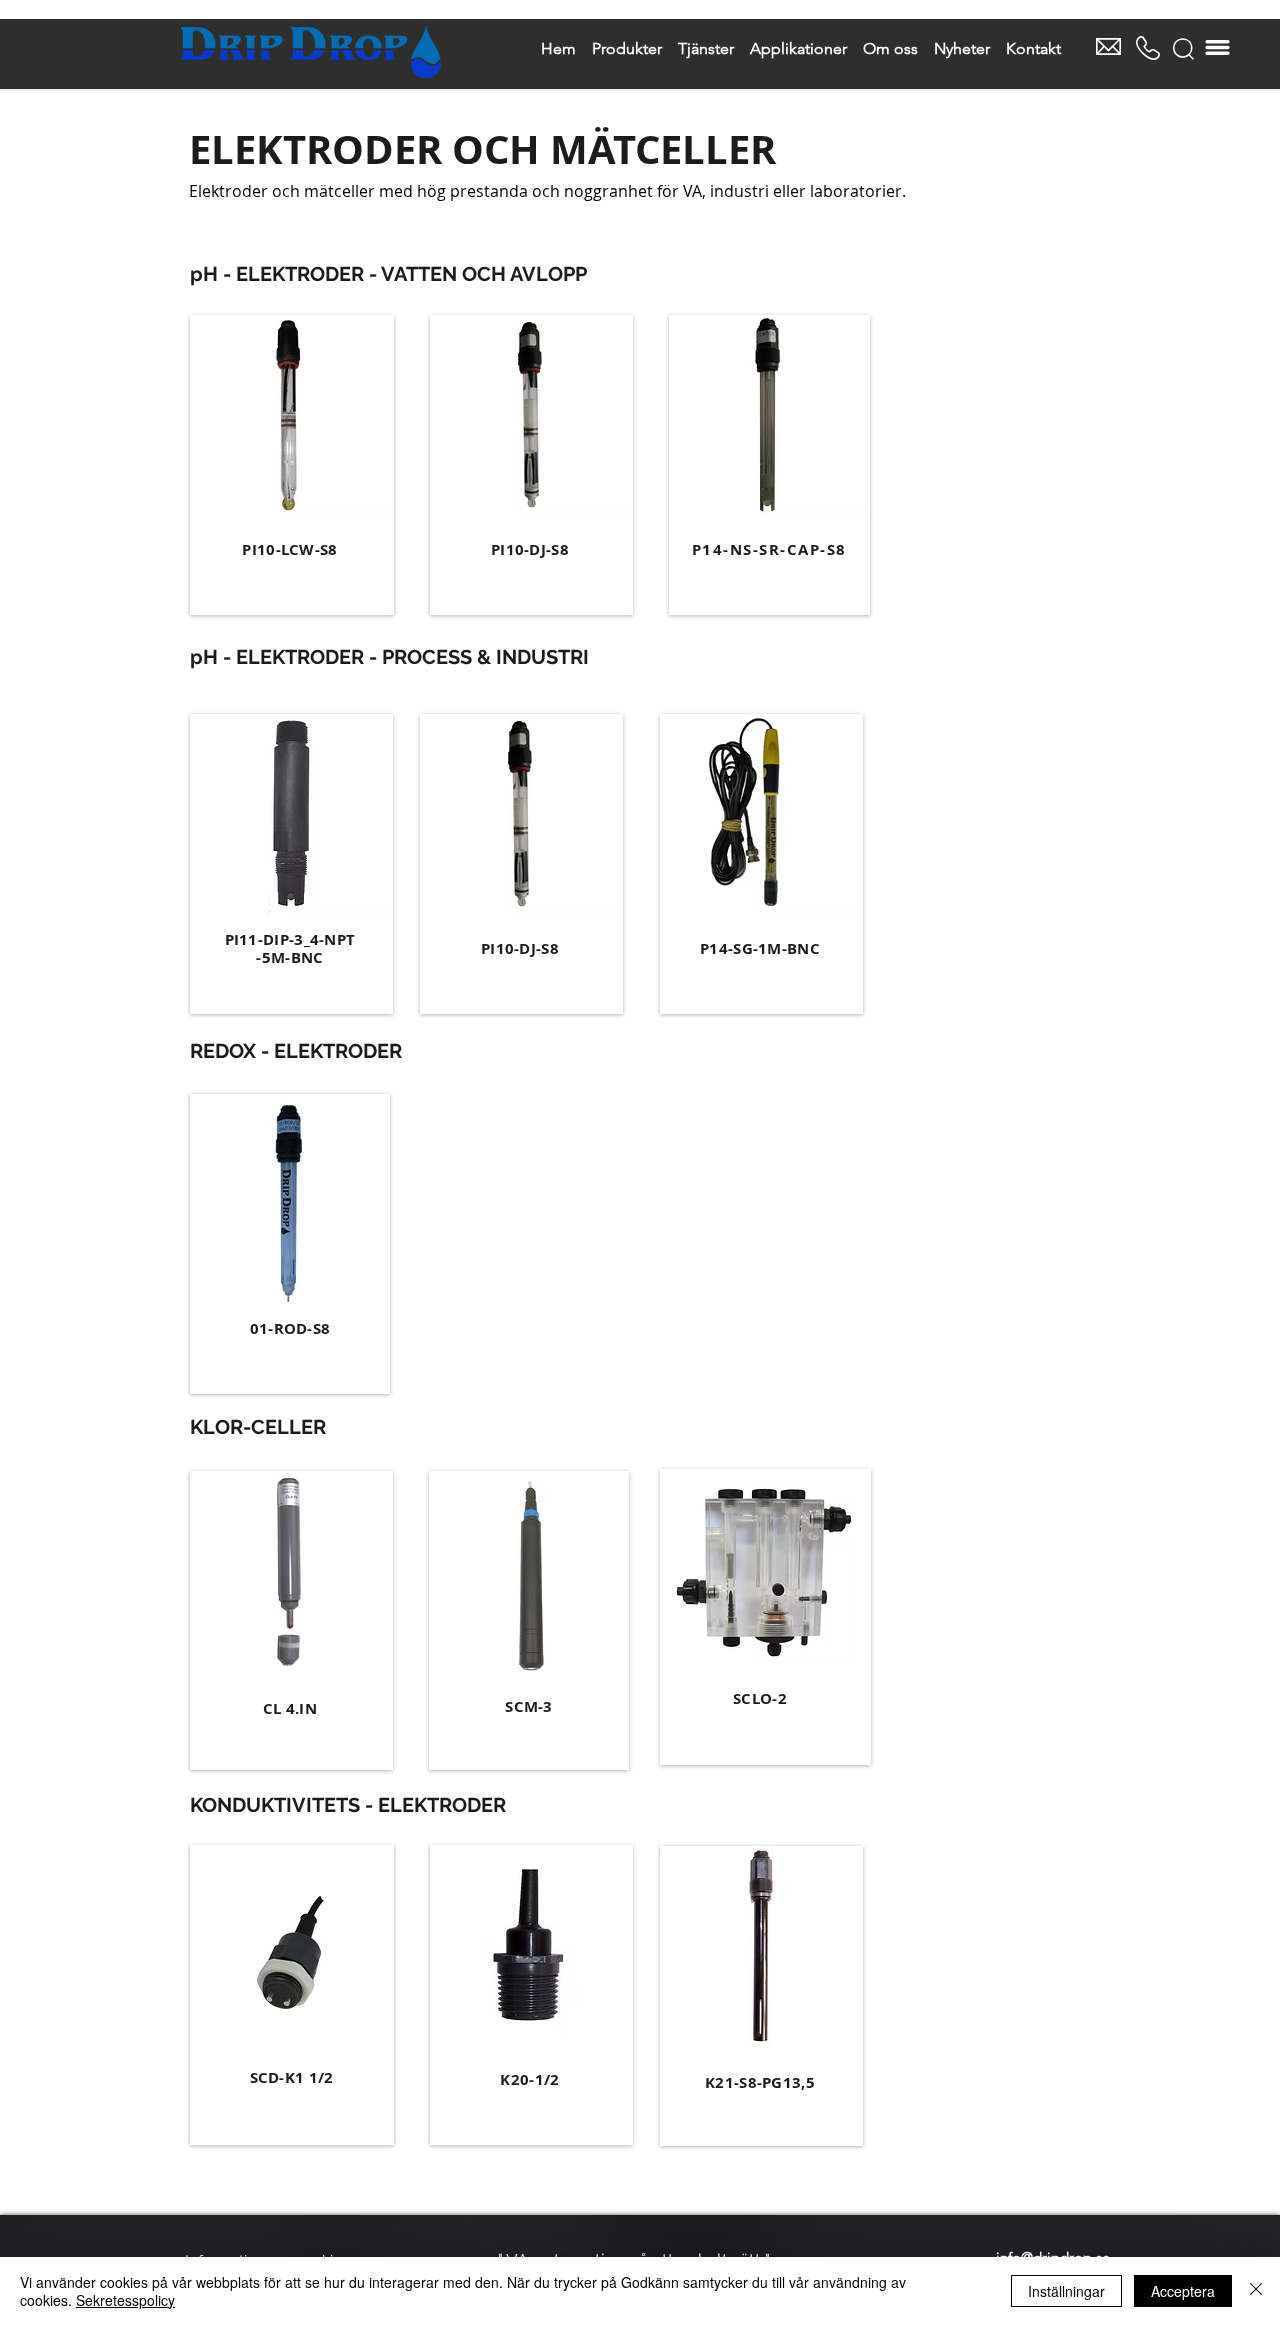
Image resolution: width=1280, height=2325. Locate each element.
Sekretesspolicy (125, 2300)
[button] (1183, 49)
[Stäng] (1256, 2291)
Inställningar (1066, 2291)
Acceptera (1183, 2291)
